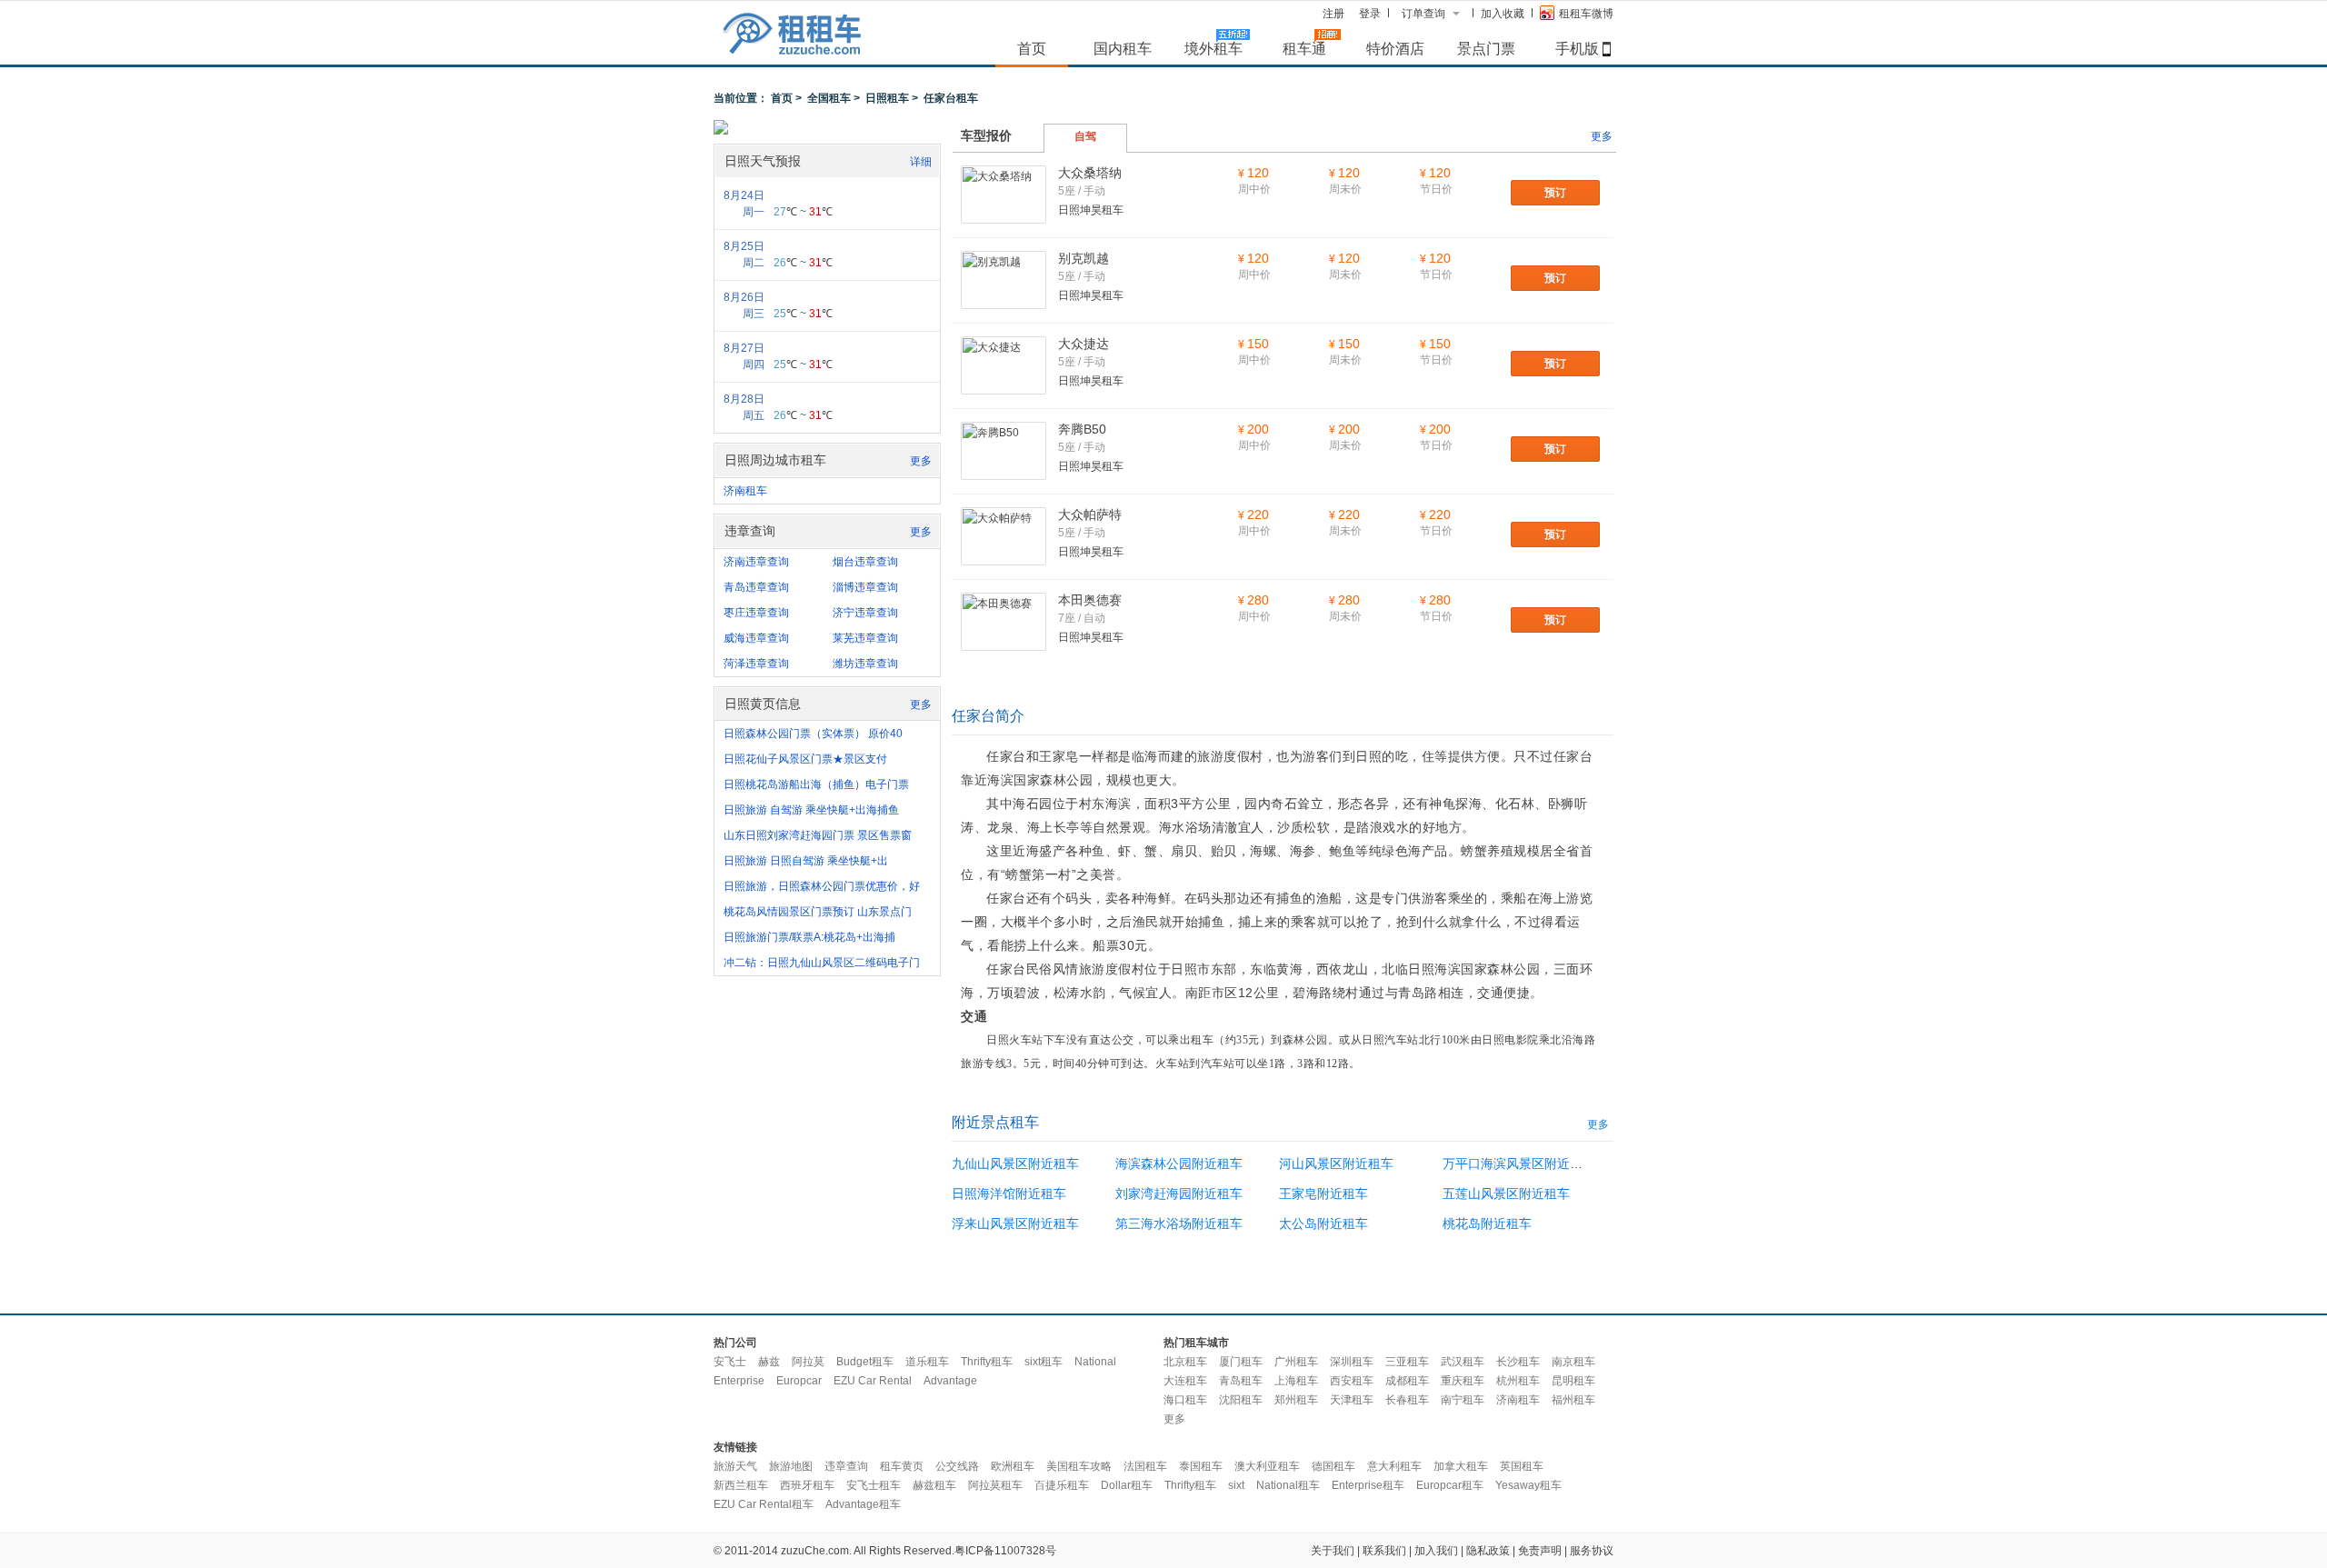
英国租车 (1522, 1466)
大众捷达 (1084, 344)
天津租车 (1352, 1400)
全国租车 (829, 98)
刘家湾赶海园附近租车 (1179, 1193)
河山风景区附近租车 (1336, 1164)
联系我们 (1384, 1551)
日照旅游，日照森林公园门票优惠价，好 (822, 886)
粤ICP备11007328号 (1005, 1551)
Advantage (950, 1381)
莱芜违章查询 (865, 638)
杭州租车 (1518, 1381)
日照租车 (887, 98)
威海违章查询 (756, 638)
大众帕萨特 (1090, 514)
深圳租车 (1352, 1362)
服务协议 (1592, 1551)
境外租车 (1213, 48)
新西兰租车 (741, 1485)
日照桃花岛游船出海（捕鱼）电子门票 (816, 784)
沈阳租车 (1241, 1400)
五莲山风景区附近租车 (1506, 1193)
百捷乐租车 (1062, 1485)
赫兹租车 (934, 1485)
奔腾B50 (1082, 429)
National (1095, 1362)
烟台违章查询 (865, 562)
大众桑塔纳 (1090, 173)
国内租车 (1123, 48)
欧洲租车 (1013, 1466)
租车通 (1304, 48)
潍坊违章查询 (865, 664)
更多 (921, 461)
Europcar (799, 1381)
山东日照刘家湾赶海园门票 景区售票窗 (818, 835)
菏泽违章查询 (756, 664)
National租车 (1288, 1485)
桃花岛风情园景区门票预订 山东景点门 (818, 912)
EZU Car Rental (873, 1381)
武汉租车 (1463, 1362)
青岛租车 (1241, 1381)
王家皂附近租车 (1323, 1193)
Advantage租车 (863, 1504)
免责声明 (1540, 1551)
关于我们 (1333, 1551)
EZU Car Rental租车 (764, 1504)
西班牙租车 (807, 1485)
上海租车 (1296, 1381)
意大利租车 (1394, 1466)
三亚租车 (1407, 1362)
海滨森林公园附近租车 (1179, 1164)
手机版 (1577, 48)
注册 (1333, 14)
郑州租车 (1296, 1400)
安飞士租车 (874, 1485)
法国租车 (1145, 1466)
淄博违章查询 (865, 587)
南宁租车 (1463, 1400)
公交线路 (957, 1466)
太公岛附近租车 (1323, 1223)
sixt (1236, 1485)
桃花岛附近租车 (1487, 1223)
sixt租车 (1044, 1362)
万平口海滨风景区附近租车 (1519, 1164)
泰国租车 (1201, 1466)
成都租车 (1407, 1381)
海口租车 (1185, 1400)
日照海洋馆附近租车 (1009, 1193)
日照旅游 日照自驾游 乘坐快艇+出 (806, 861)
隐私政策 (1488, 1551)
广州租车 (1296, 1362)
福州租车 (1573, 1400)
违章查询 (846, 1466)
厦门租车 (1241, 1362)
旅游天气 (735, 1466)
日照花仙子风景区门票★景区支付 (805, 759)
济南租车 (745, 491)
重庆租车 (1463, 1381)
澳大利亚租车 (1267, 1466)
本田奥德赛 (1090, 600)
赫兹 (769, 1362)
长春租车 (1407, 1400)
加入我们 (1436, 1551)
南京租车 (1573, 1362)
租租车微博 (1586, 14)
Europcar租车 (1450, 1485)
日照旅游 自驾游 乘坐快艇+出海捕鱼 (811, 810)
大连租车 (1185, 1381)
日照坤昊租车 (1091, 210)
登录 (1370, 14)
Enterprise (739, 1381)
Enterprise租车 (1368, 1485)
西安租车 (1352, 1381)
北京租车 (1185, 1362)
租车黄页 (902, 1466)
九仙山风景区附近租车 (1015, 1164)
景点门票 (1486, 48)
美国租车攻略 (1079, 1466)
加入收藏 (1503, 14)
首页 (1032, 48)
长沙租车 (1518, 1362)
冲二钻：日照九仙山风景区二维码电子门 (822, 963)
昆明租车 (1573, 1381)
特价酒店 (1395, 48)
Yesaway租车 (1528, 1485)
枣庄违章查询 (756, 613)
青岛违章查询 (756, 587)
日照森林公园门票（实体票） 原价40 (813, 734)
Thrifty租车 (987, 1362)
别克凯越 (1084, 258)
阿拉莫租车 (995, 1485)
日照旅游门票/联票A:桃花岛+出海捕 (809, 937)
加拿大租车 (1461, 1466)
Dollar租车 (1127, 1485)
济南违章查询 (756, 562)
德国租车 (1333, 1466)
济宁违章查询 (865, 613)
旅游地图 (791, 1466)
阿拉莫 (808, 1362)
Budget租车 (865, 1362)
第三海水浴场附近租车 (1179, 1223)
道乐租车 (927, 1362)
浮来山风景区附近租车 (1015, 1223)
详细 (921, 162)
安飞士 (730, 1362)
